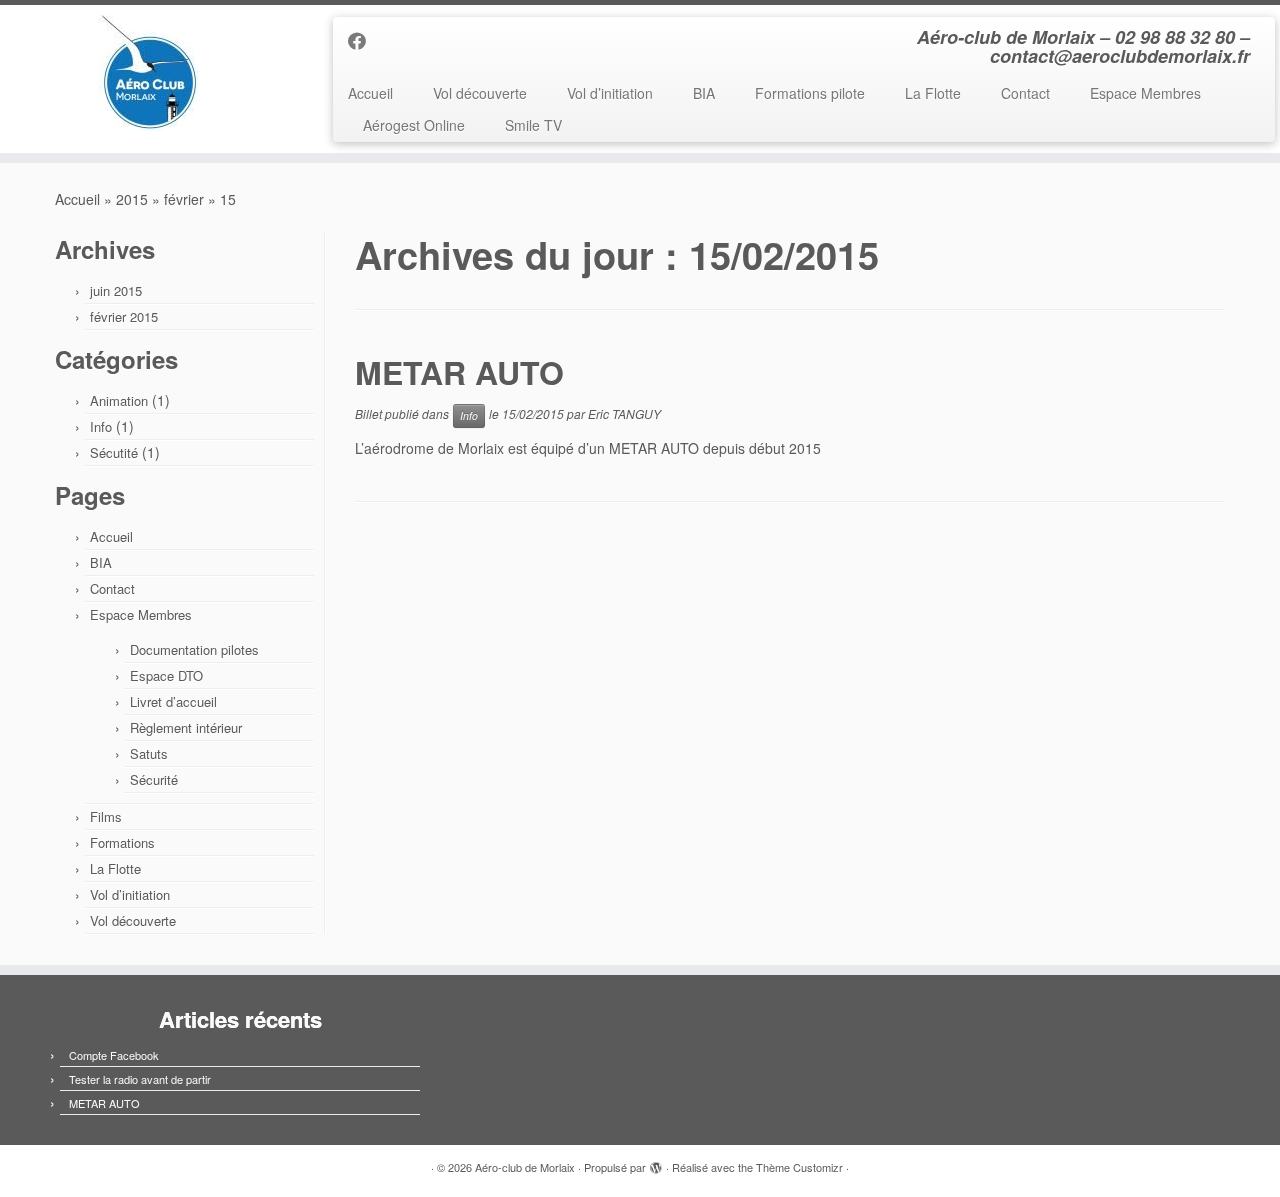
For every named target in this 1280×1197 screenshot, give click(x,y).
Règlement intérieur (186, 727)
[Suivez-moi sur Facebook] (363, 40)
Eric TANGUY (624, 413)
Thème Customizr (799, 1167)
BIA (704, 93)
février (184, 199)
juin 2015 (116, 290)
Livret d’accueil (173, 701)
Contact (1025, 93)
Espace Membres (1145, 93)
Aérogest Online (414, 125)
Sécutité (114, 452)
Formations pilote (810, 93)
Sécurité (154, 779)
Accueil (370, 93)
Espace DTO (166, 675)
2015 (132, 199)
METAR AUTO (459, 372)
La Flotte (933, 93)
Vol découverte (480, 93)
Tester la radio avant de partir (140, 1079)
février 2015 (124, 316)
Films (106, 816)
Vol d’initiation (610, 93)
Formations (122, 842)
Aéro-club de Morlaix (525, 1167)
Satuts (149, 753)
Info (101, 426)
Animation (119, 400)
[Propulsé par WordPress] (656, 1163)
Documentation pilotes (194, 649)
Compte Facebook (114, 1055)
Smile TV (533, 125)
